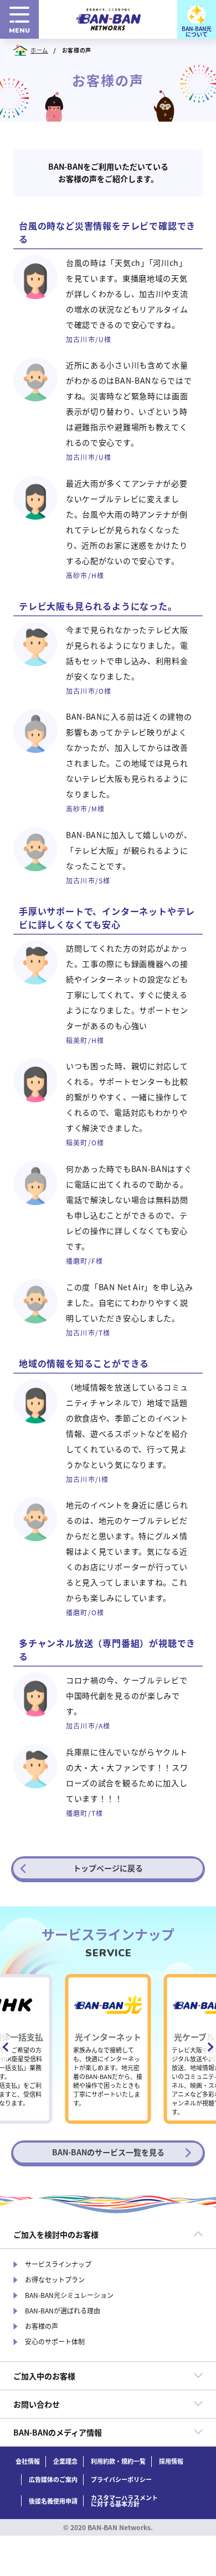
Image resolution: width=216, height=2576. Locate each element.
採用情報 (171, 2461)
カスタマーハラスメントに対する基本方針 (124, 2501)
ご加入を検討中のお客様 (56, 2234)
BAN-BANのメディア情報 (58, 2432)
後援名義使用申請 (53, 2501)
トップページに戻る (108, 1868)
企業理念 (65, 2461)
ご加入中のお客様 (44, 2376)
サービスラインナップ (58, 2264)
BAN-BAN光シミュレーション (69, 2295)
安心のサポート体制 (55, 2342)
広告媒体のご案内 (53, 2480)
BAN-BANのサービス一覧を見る (108, 2152)
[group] (108, 2049)
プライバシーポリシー (121, 2480)
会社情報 (28, 2461)
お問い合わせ (37, 2404)
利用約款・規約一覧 (118, 2461)
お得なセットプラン (55, 2280)
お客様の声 (42, 2326)
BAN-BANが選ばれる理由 (63, 2311)
